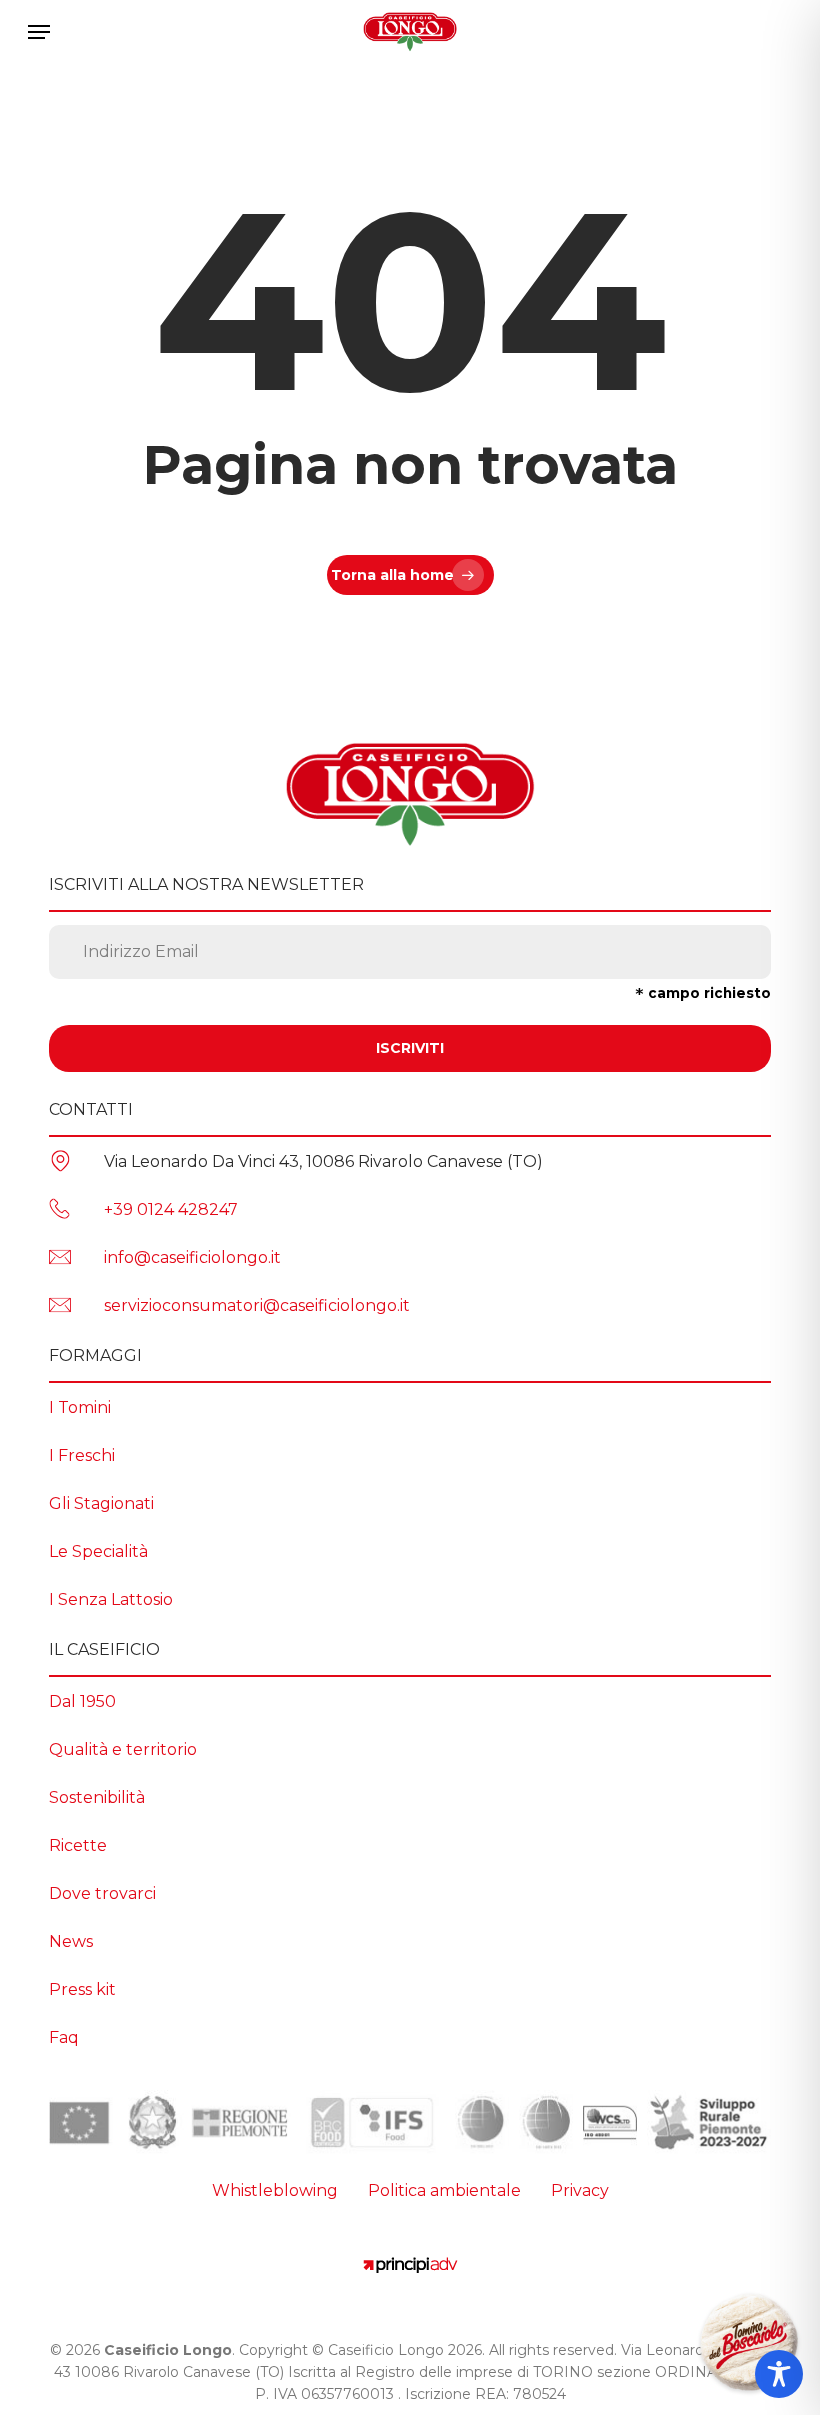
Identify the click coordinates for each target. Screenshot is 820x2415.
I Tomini (80, 1407)
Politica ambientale (444, 2190)
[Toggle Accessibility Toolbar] (779, 2374)
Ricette (78, 1845)
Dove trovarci (102, 1893)
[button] (39, 32)
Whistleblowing (275, 2190)
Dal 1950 (82, 1701)
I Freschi (82, 1455)
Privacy (580, 2190)
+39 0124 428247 (171, 1209)
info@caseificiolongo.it (192, 1257)
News (71, 1941)
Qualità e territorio (123, 1749)
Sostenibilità (97, 1797)
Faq (64, 2037)
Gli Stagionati (101, 1503)
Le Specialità (98, 1551)
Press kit (82, 1989)
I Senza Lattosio (111, 1599)
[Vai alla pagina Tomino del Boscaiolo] (749, 2344)
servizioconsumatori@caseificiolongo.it (257, 1305)
